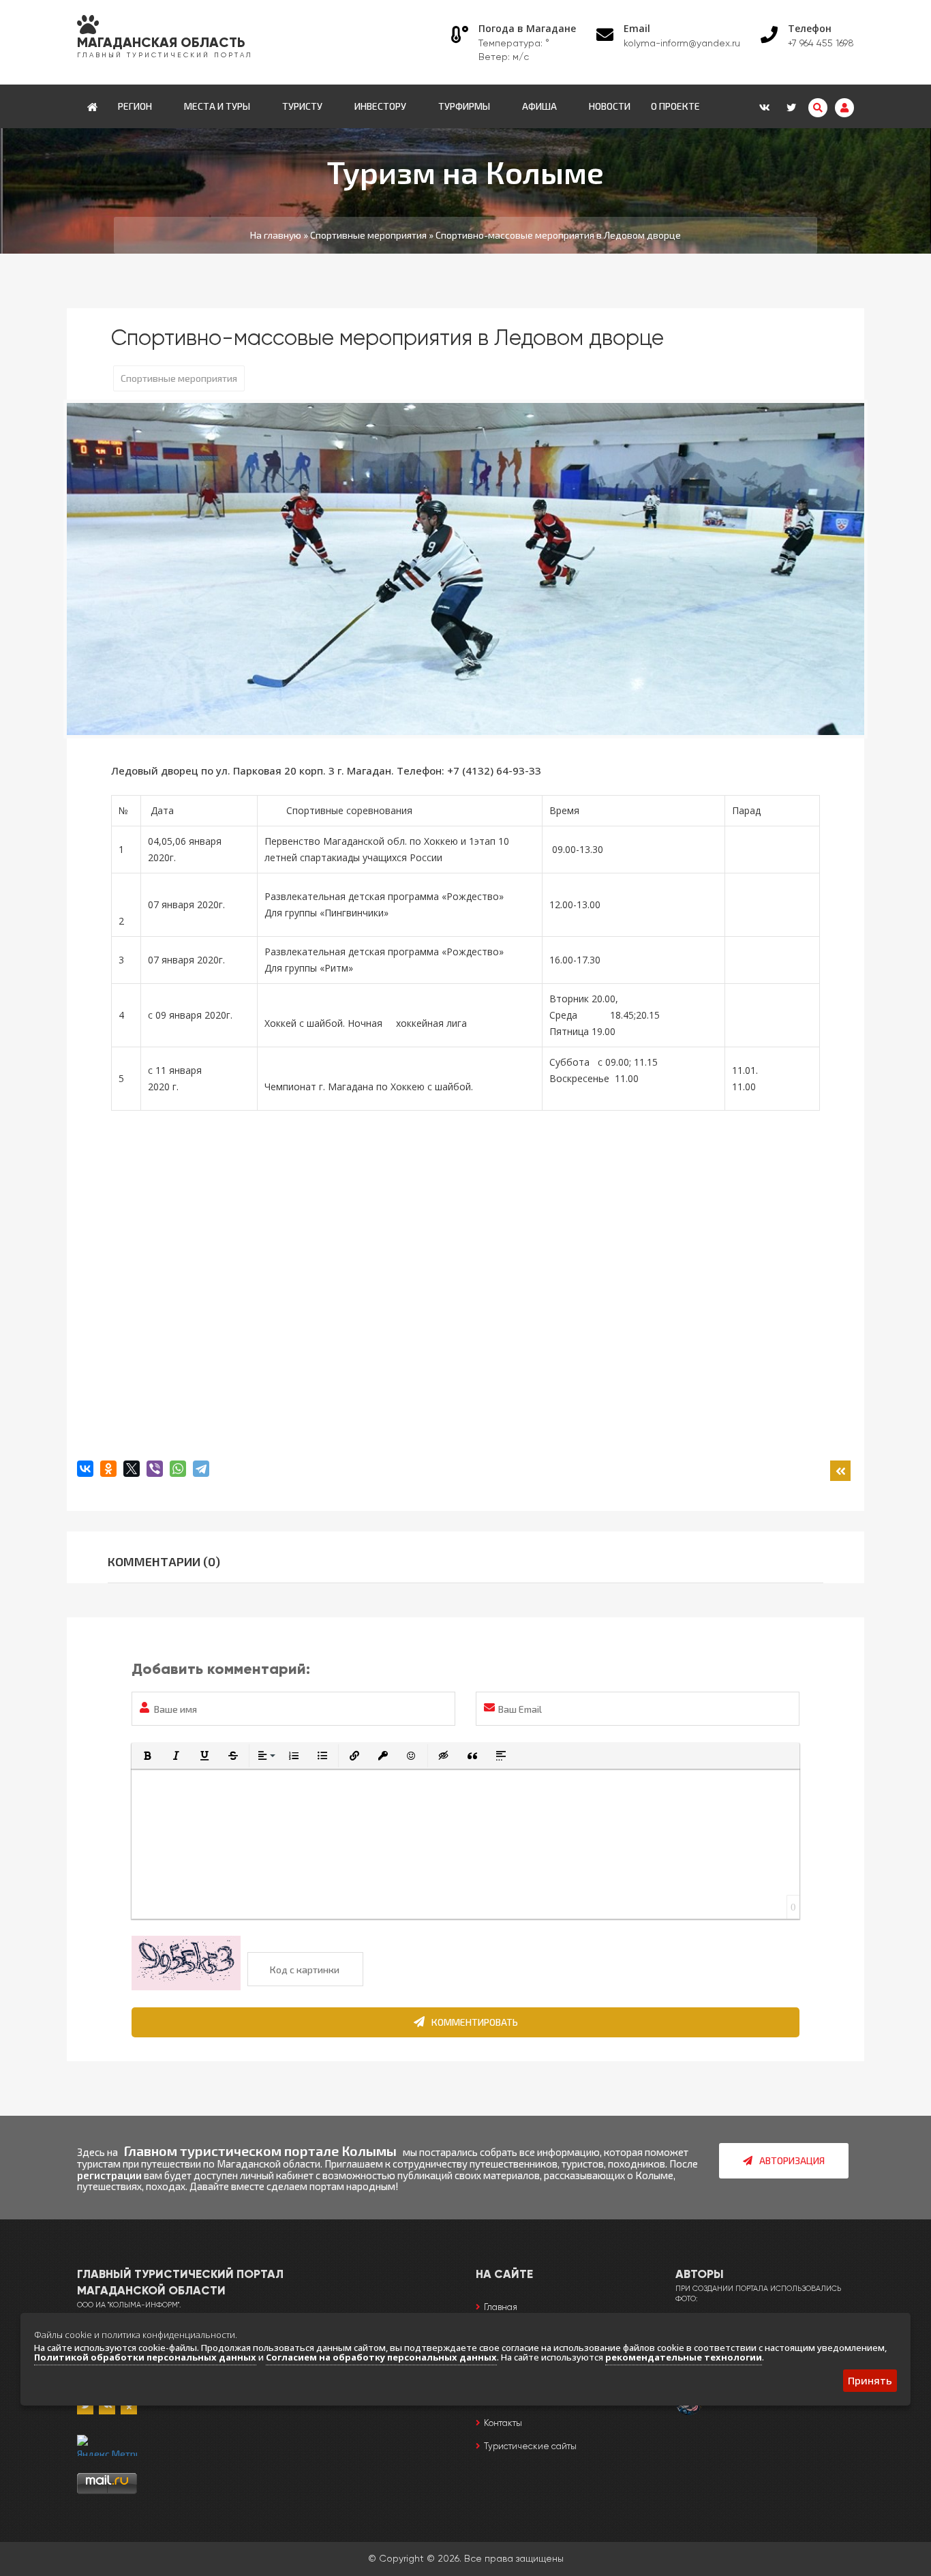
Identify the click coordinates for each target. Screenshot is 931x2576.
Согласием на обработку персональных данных (381, 2357)
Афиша (539, 106)
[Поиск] (818, 108)
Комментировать (475, 2022)
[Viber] (155, 1469)
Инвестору (380, 106)
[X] (132, 1469)
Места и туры (217, 106)
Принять (870, 2380)
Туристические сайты (530, 2447)
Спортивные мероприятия (179, 378)
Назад (840, 1471)
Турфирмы (464, 106)
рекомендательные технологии (684, 2357)
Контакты (503, 2424)
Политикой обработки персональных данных (145, 2357)
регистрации (109, 2175)
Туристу (302, 106)
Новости (610, 106)
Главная (501, 2308)
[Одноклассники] (108, 1469)
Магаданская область (161, 44)
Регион (135, 106)
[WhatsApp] (178, 1469)
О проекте (675, 106)
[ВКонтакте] (85, 1469)
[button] (147, 1756)
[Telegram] (201, 1469)
